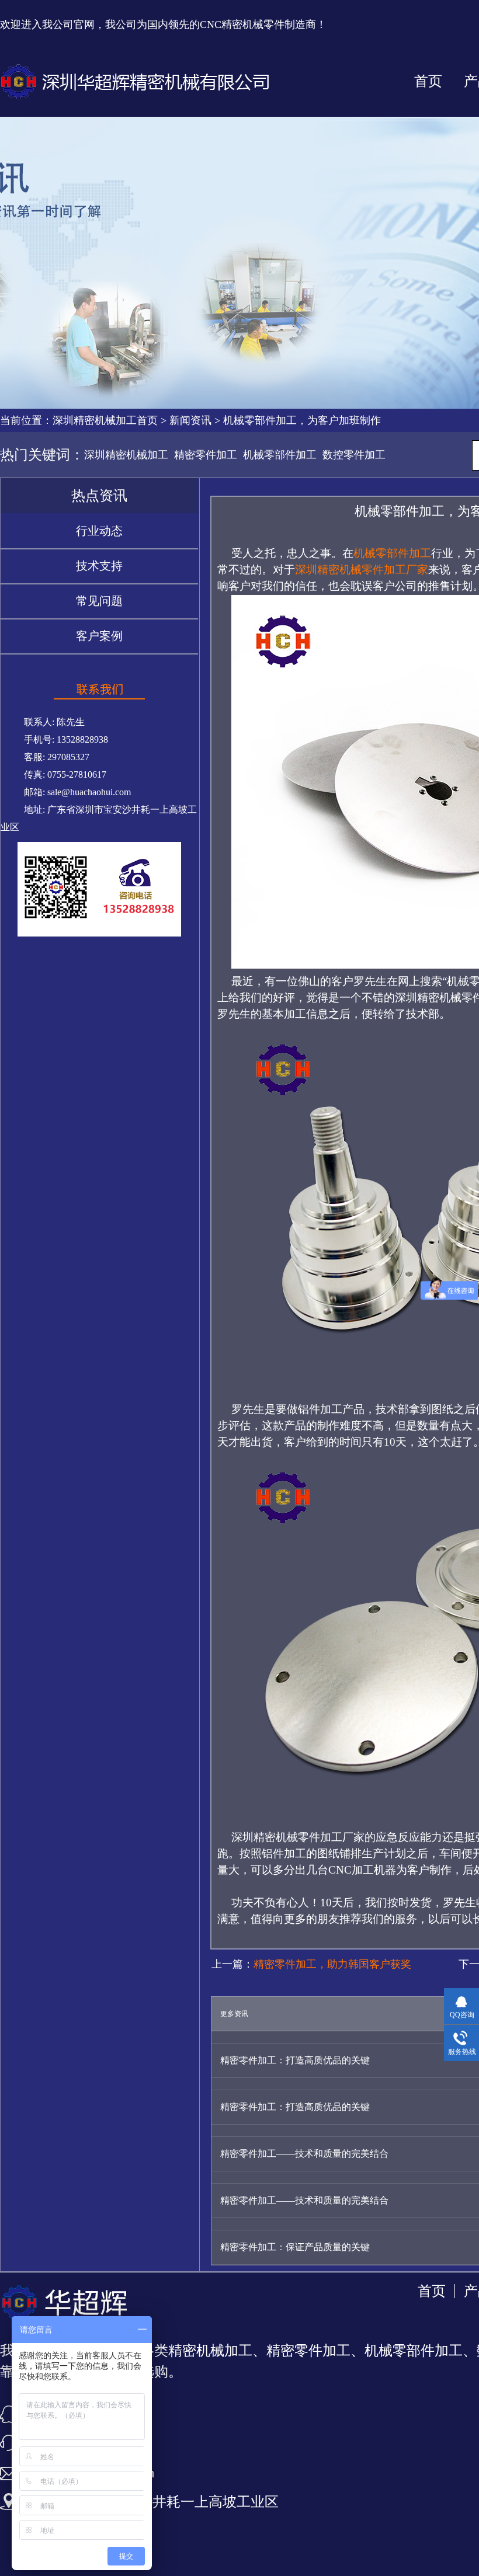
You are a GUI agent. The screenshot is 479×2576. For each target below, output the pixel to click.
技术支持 (99, 566)
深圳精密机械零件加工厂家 (362, 570)
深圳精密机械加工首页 (105, 420)
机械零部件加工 (280, 455)
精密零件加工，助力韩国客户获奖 (332, 1964)
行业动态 (99, 531)
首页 (428, 81)
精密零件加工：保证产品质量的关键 (295, 2247)
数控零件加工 (354, 455)
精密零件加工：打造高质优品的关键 (295, 2060)
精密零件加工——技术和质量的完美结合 (304, 2154)
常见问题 (99, 601)
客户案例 (99, 636)
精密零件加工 (206, 455)
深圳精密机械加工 (126, 455)
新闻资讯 (190, 420)
